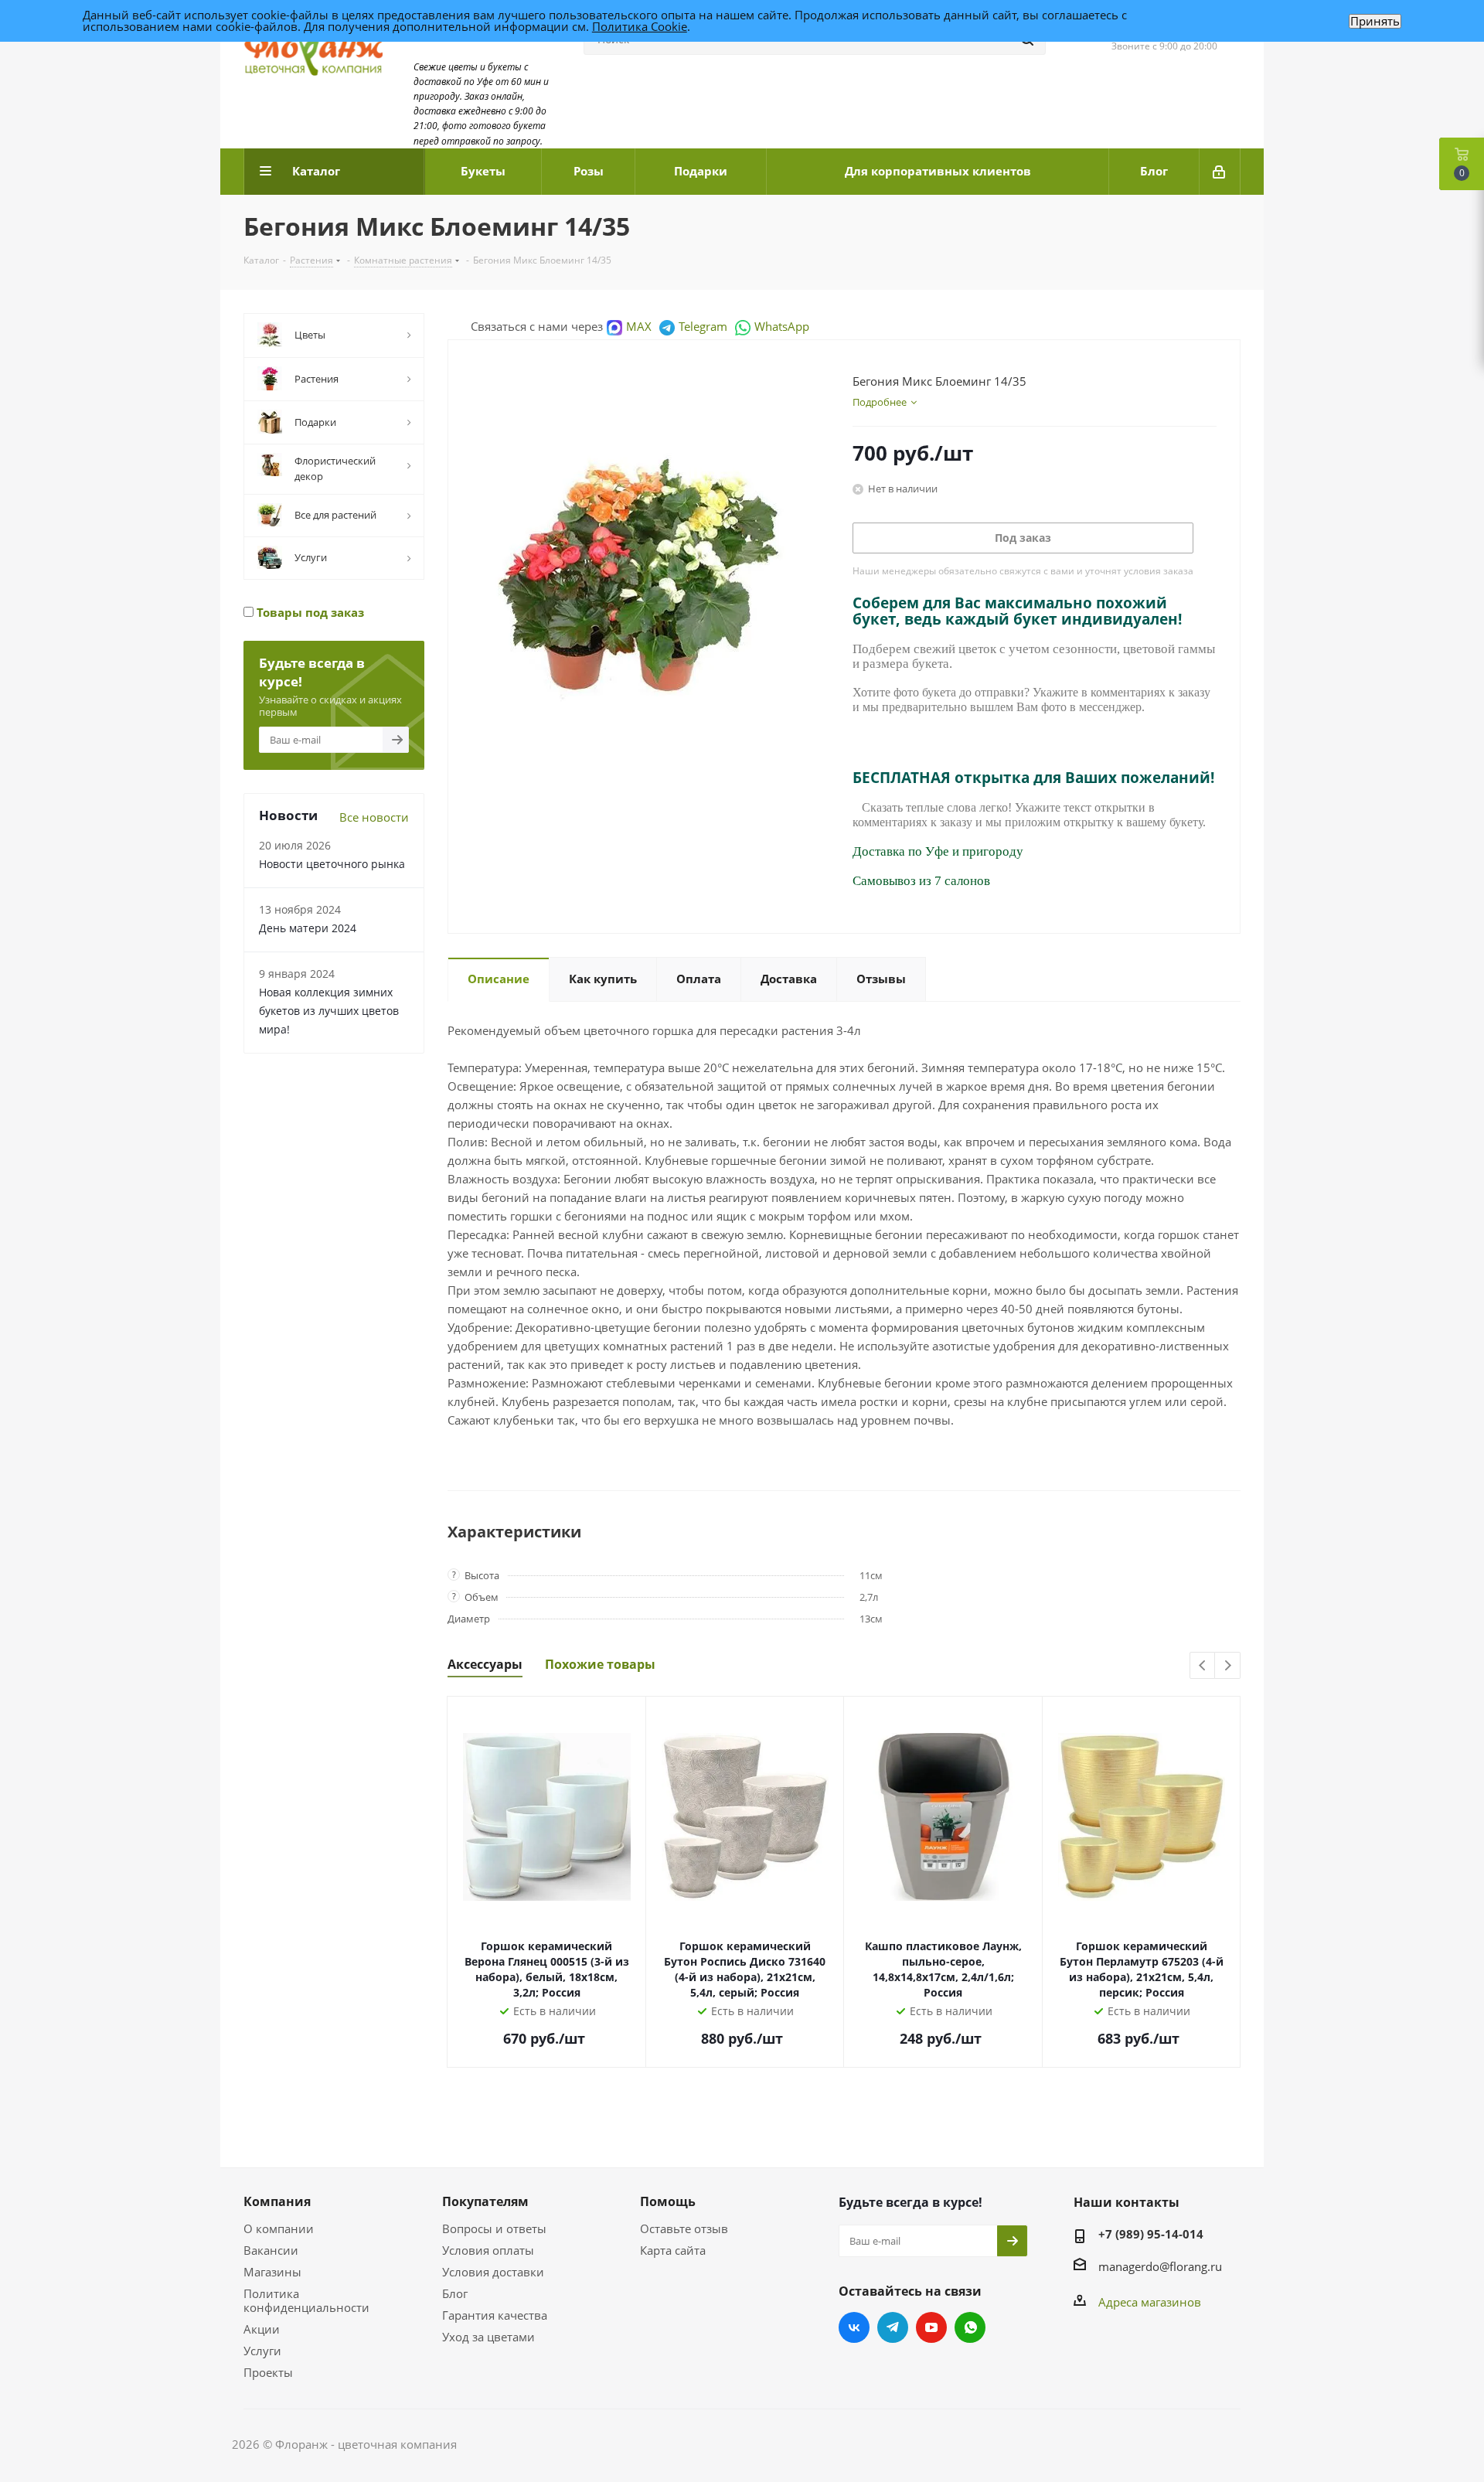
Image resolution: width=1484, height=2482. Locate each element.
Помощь (668, 2201)
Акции (262, 2329)
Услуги (262, 2351)
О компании (279, 2228)
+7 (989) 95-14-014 (1151, 2234)
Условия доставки (493, 2272)
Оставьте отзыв (684, 2228)
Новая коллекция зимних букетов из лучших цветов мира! (329, 1011)
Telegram (703, 326)
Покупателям (485, 2201)
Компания (277, 2201)
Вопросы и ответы (494, 2228)
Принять (1375, 21)
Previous (1203, 1666)
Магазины (272, 2272)
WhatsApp (782, 326)
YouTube (931, 2327)
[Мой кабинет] (1220, 172)
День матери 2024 (308, 928)
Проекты (268, 2372)
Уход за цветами (488, 2337)
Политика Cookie (640, 26)
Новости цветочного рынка (332, 864)
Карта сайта (673, 2250)
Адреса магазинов (1150, 2302)
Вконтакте (854, 2327)
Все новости (374, 817)
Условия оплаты (488, 2250)
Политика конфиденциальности (306, 2300)
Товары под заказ (309, 612)
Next (1228, 1666)
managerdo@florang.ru (1160, 2266)
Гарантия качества (495, 2315)
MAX (639, 326)
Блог (455, 2293)
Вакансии (271, 2250)
